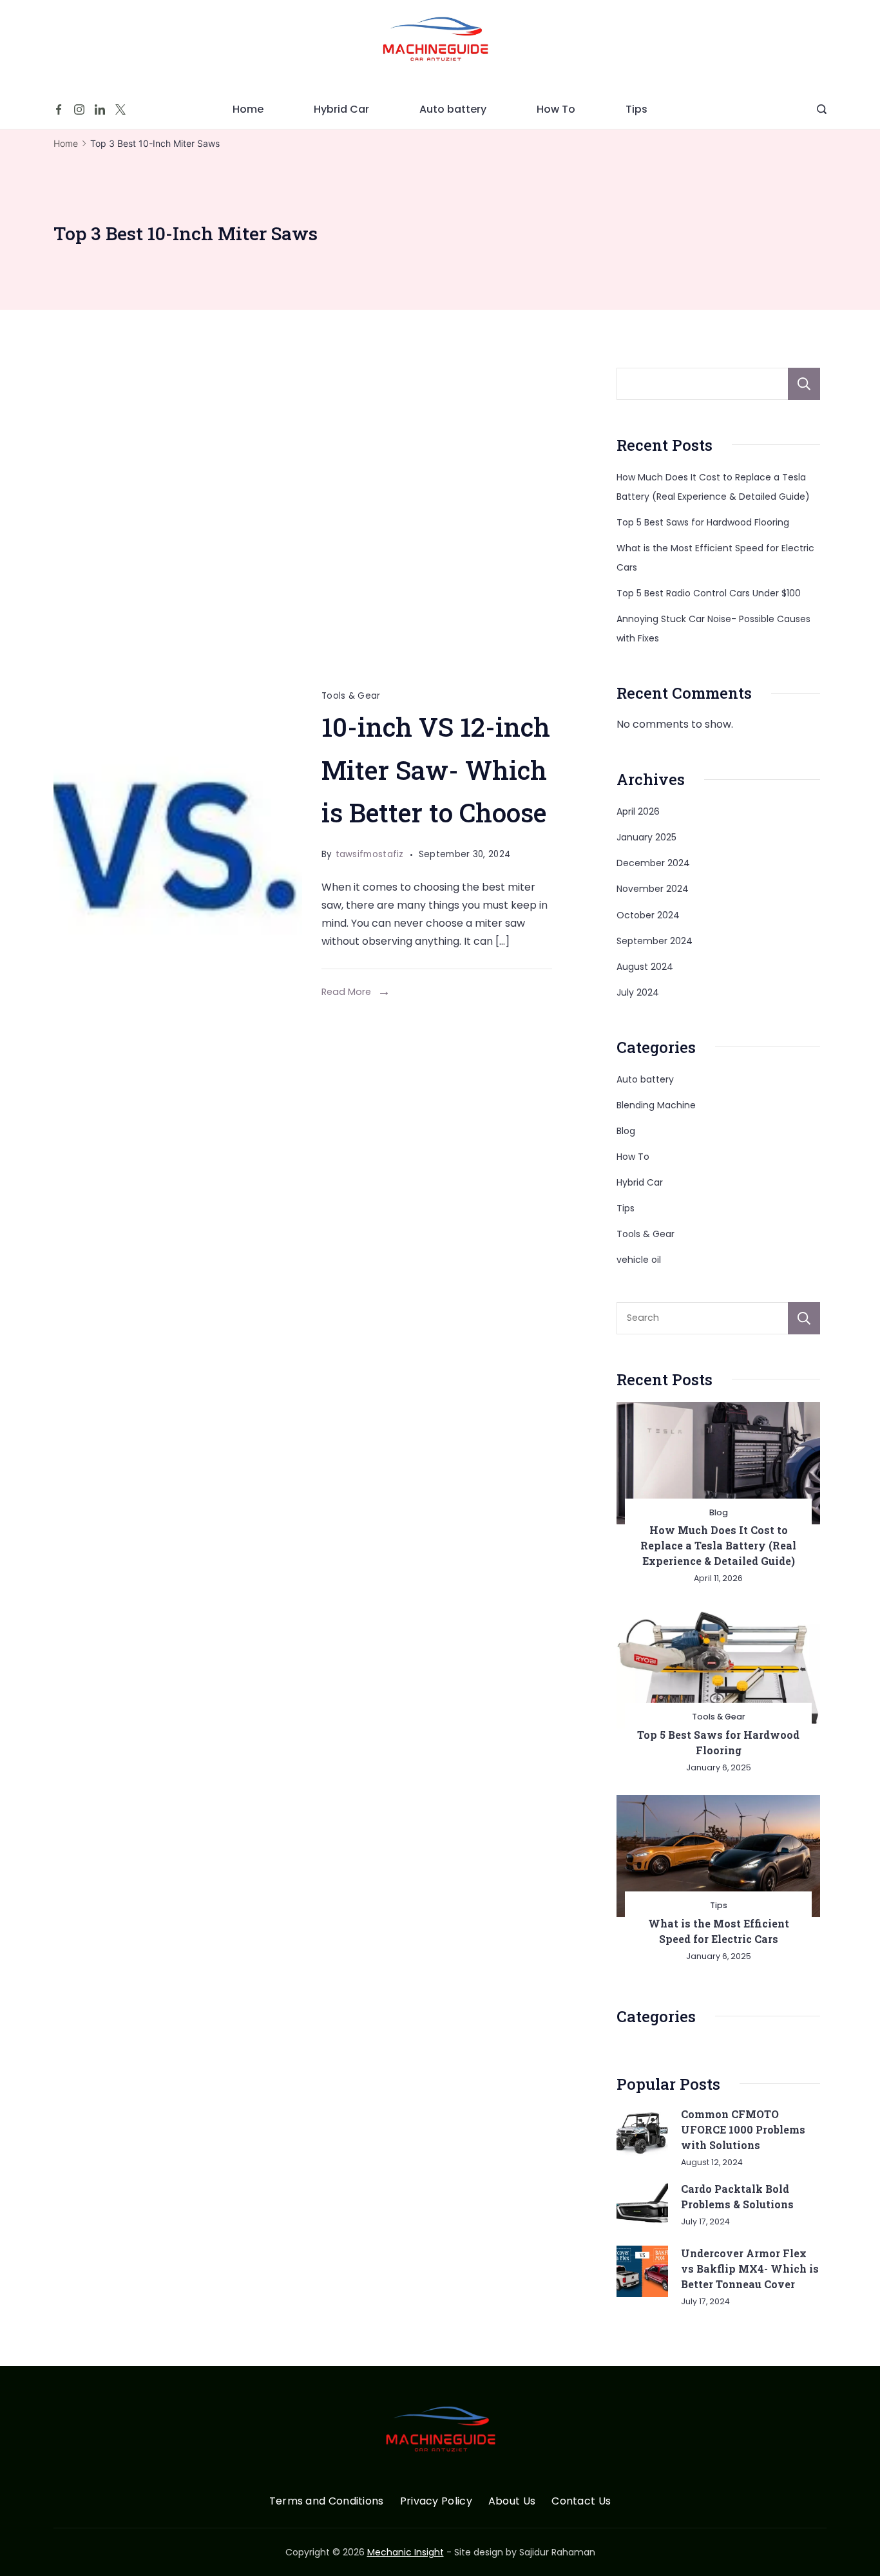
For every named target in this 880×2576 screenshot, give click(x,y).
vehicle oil (639, 1260)
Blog (626, 1131)
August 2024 (645, 967)
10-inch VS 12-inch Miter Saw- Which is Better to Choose (436, 770)
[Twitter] (120, 109)
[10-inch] (178, 844)
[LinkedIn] (100, 109)
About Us (512, 2502)
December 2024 (653, 863)
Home (248, 109)
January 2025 (646, 837)
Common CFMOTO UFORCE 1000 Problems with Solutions (743, 2129)
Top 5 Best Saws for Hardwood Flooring (703, 522)
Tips (636, 109)
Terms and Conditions (327, 2502)
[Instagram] (79, 109)
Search (804, 384)
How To (556, 109)
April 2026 (638, 811)
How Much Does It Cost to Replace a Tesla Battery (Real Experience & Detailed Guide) (718, 1545)
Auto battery (453, 109)
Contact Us (581, 2502)
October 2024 (648, 915)
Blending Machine (656, 1105)
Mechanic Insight (406, 2552)
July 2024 (638, 992)
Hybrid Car (341, 109)
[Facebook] (59, 109)
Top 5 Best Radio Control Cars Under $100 (709, 593)
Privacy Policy (436, 2502)
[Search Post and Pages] (822, 109)
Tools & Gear (351, 696)
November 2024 (653, 889)
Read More (346, 992)
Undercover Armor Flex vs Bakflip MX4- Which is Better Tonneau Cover (750, 2268)
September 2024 (655, 941)
